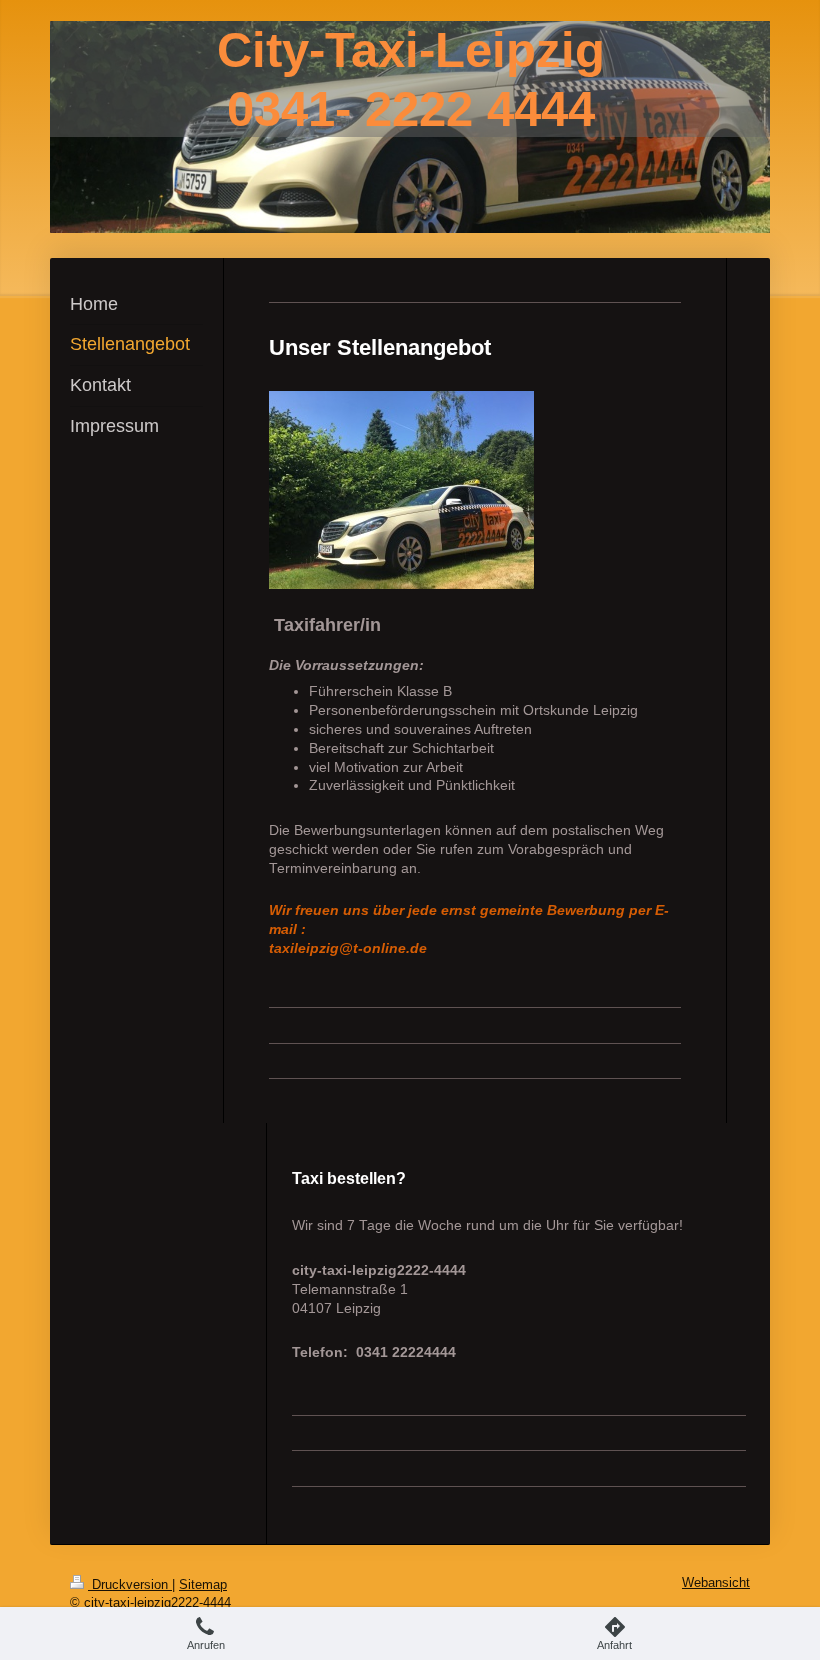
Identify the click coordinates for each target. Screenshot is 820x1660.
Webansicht (716, 1583)
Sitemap (203, 1585)
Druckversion (130, 1585)
